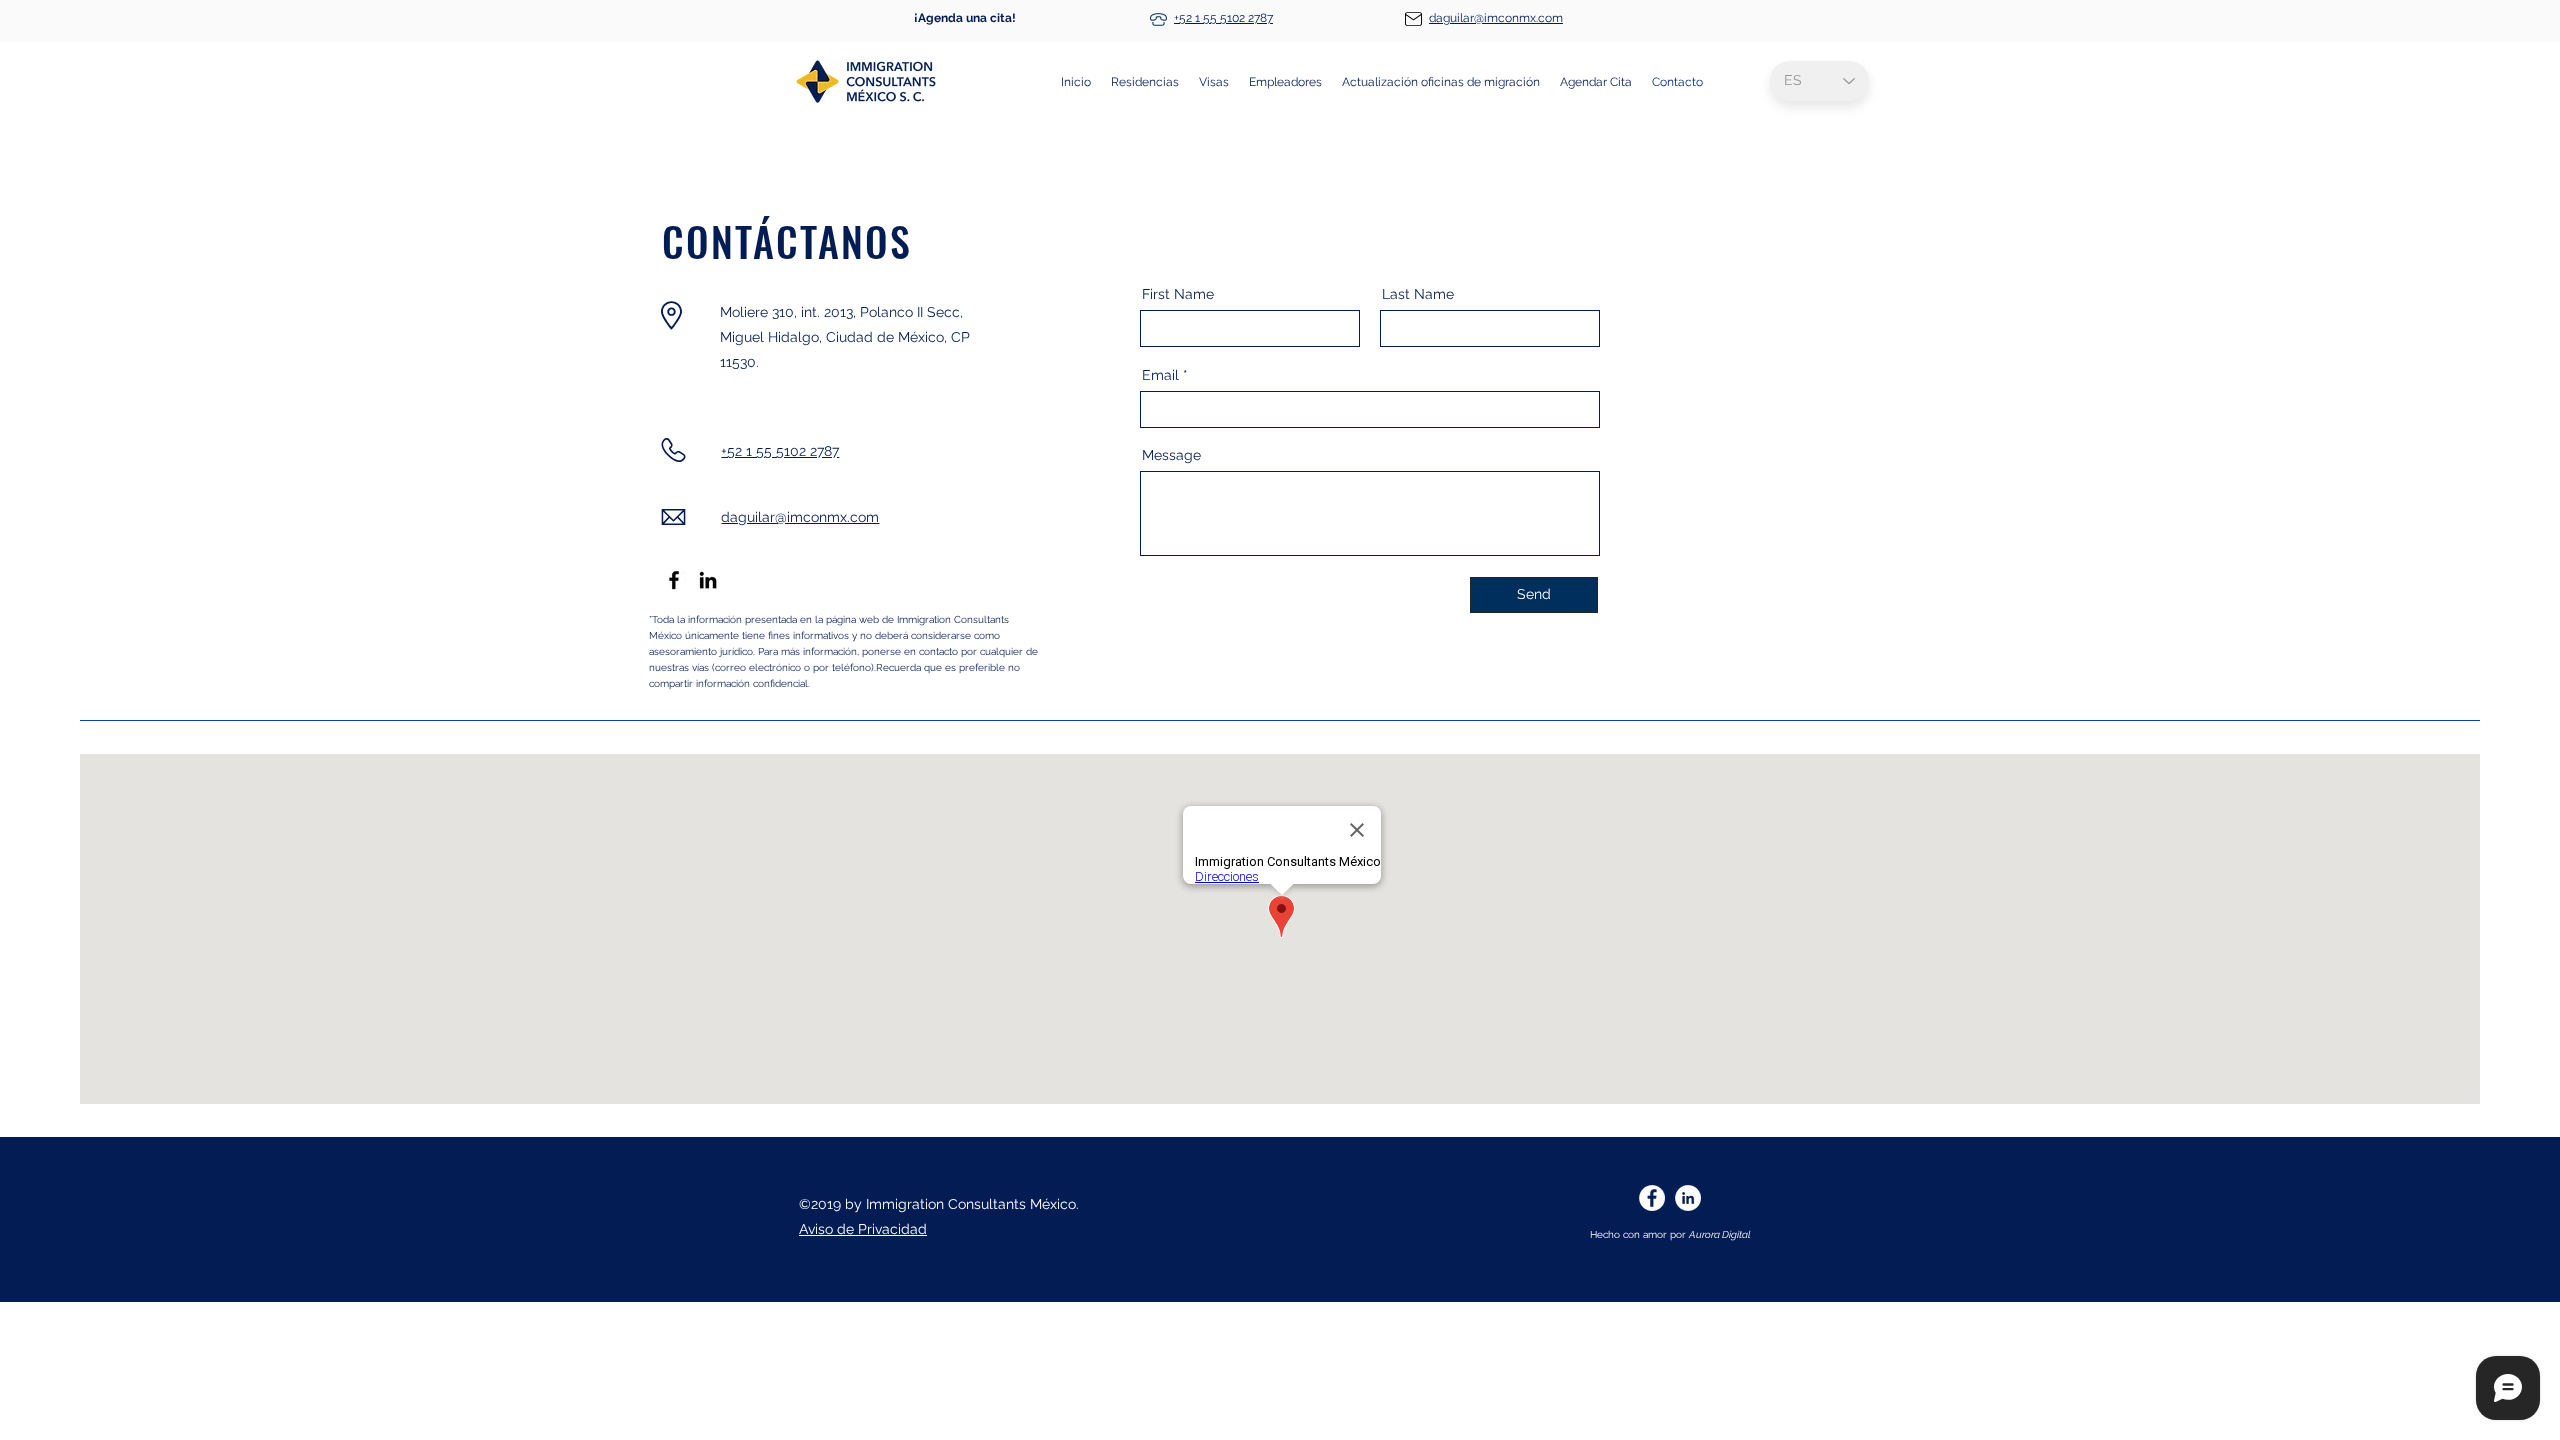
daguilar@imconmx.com (1496, 18)
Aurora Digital (1720, 1234)
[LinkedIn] (708, 580)
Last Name (1418, 294)
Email (1160, 375)
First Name (1178, 294)
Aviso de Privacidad (863, 1229)
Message (1171, 455)
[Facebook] (674, 580)
